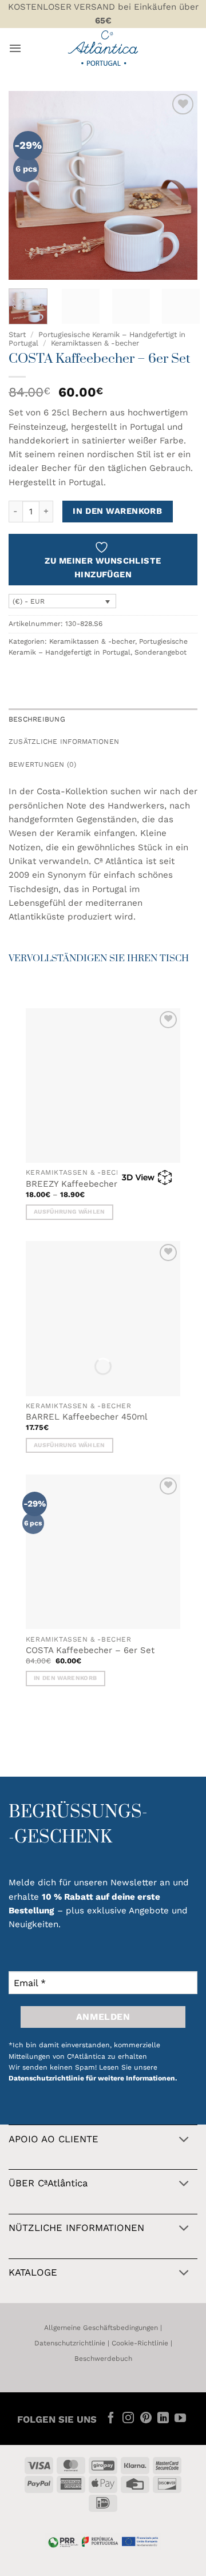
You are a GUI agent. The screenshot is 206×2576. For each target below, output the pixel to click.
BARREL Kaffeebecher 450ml (87, 1417)
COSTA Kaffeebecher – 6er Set (90, 1650)
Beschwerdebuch (103, 2359)
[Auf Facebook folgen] (111, 2419)
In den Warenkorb (117, 511)
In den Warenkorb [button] (65, 1678)
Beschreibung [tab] (37, 719)
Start (17, 334)
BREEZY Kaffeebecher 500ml (86, 1184)
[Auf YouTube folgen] (180, 2419)
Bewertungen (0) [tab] (43, 764)
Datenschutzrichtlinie (70, 2343)
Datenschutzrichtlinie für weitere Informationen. (93, 2078)
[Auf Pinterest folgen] (145, 2419)
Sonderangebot (161, 652)
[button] (15, 48)
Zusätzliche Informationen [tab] (64, 742)
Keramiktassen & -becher (95, 343)
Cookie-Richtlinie (140, 2343)
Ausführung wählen (69, 1212)
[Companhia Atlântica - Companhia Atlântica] (103, 48)
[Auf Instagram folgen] (128, 2419)
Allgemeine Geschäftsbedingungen (101, 2328)
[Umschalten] (184, 2140)
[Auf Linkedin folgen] (163, 2419)
